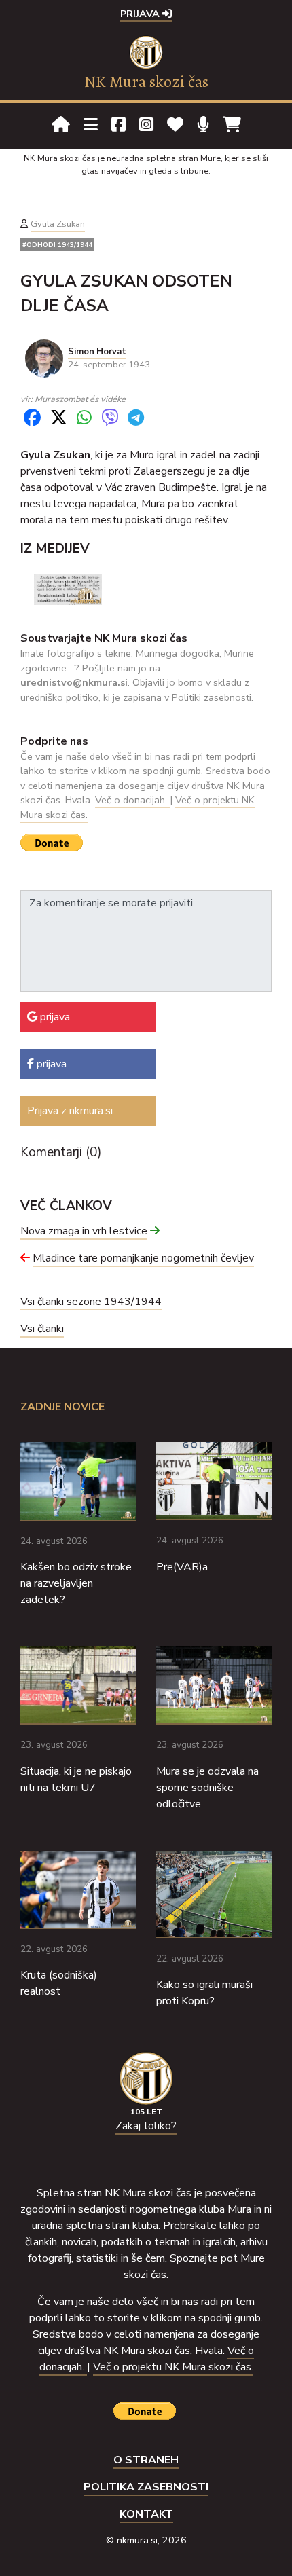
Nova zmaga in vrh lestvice (84, 1231)
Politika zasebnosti (146, 2487)
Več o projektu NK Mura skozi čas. (173, 2367)
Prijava (141, 14)
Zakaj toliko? (146, 2126)
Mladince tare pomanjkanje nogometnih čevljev (143, 1258)
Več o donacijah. (132, 800)
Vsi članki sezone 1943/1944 (91, 1302)
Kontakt (146, 2514)
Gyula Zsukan (58, 224)
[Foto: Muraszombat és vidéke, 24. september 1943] (68, 589)
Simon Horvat (97, 352)
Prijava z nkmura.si (70, 1111)
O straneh (146, 2460)
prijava (54, 1017)
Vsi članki (42, 1329)
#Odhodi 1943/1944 (57, 245)
